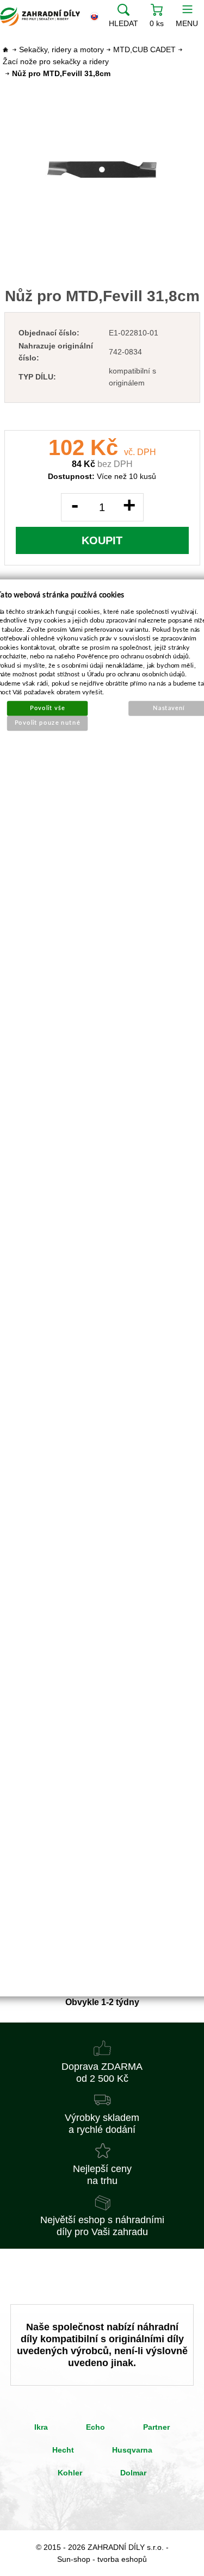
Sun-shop (74, 2559)
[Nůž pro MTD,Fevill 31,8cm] (102, 169)
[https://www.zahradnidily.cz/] (40, 16)
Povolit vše (47, 708)
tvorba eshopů (122, 2559)
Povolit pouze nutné (47, 723)
